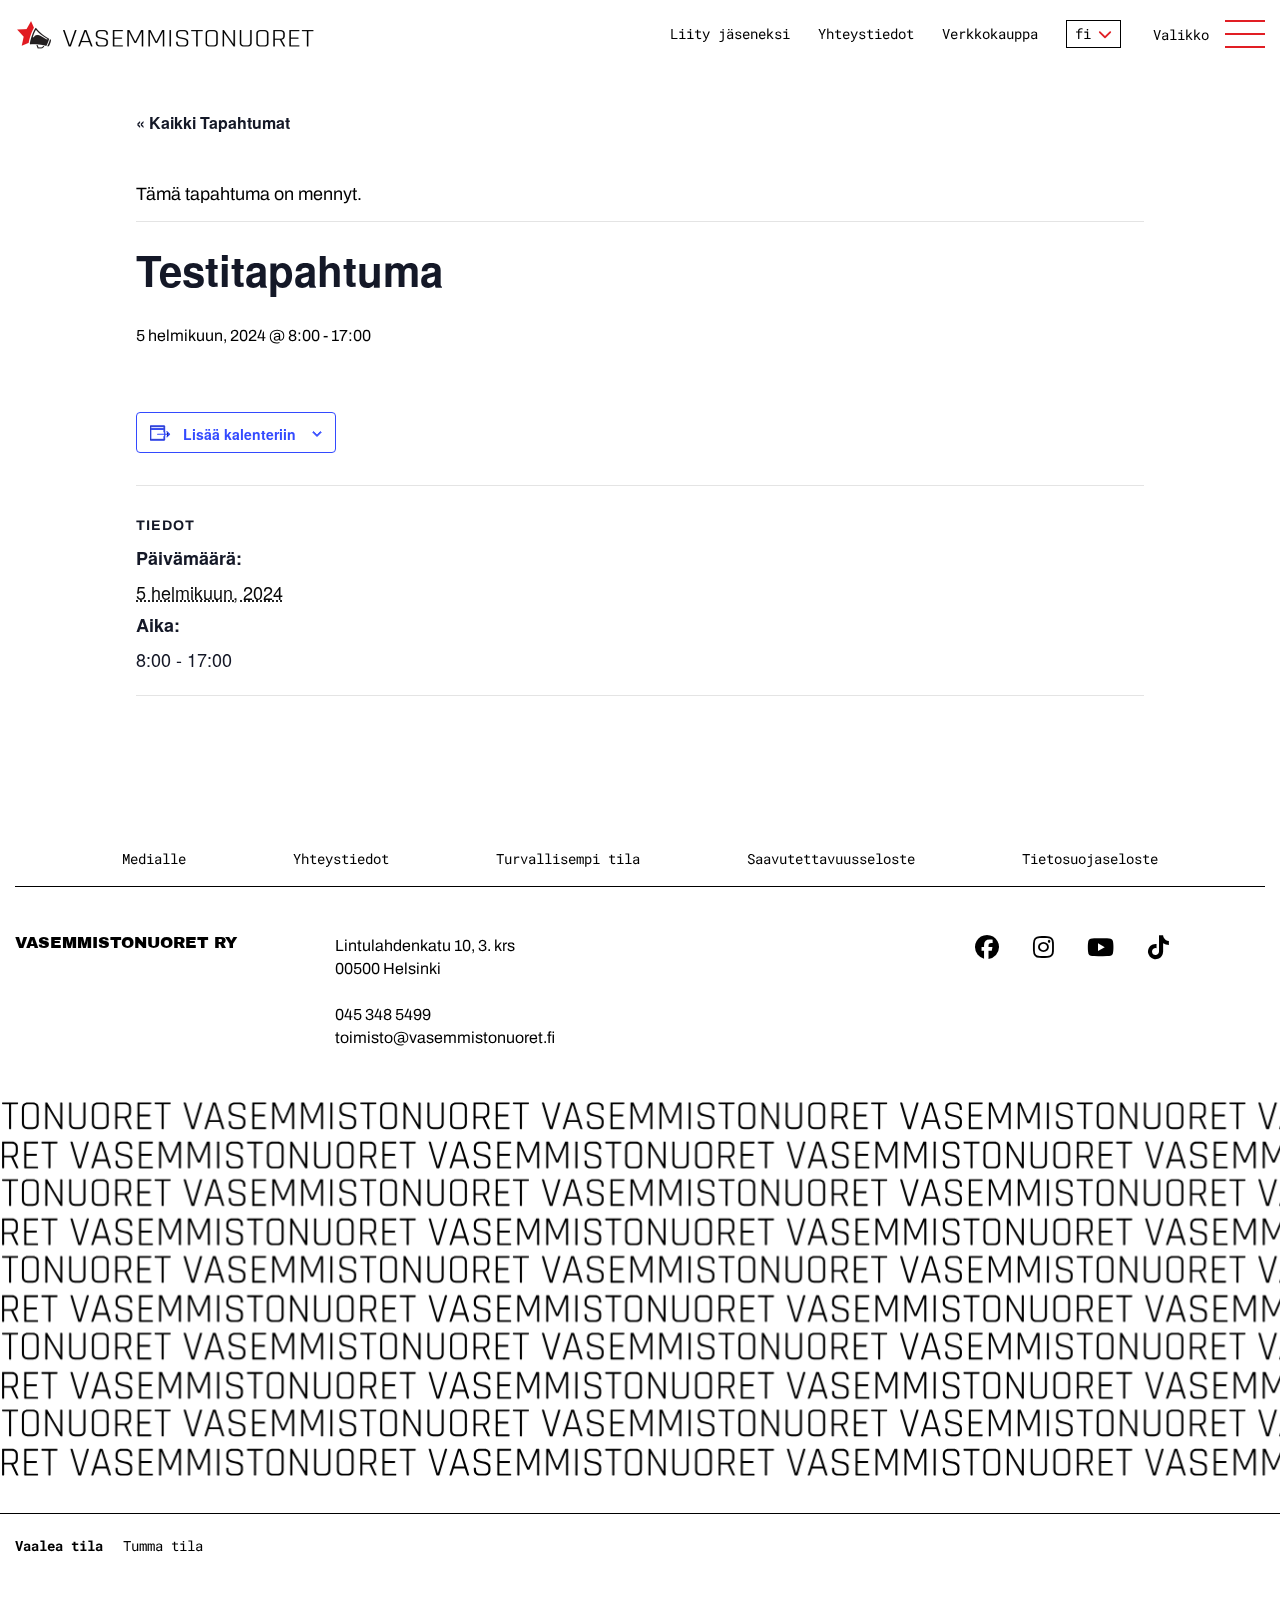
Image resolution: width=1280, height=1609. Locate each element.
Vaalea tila (59, 1545)
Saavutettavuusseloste (831, 858)
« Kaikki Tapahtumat (213, 122)
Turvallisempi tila (568, 858)
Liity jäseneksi (730, 34)
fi (1083, 33)
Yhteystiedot (866, 34)
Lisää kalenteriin (239, 434)
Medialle (154, 858)
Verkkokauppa (990, 34)
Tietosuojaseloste (1090, 858)
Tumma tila (163, 1545)
